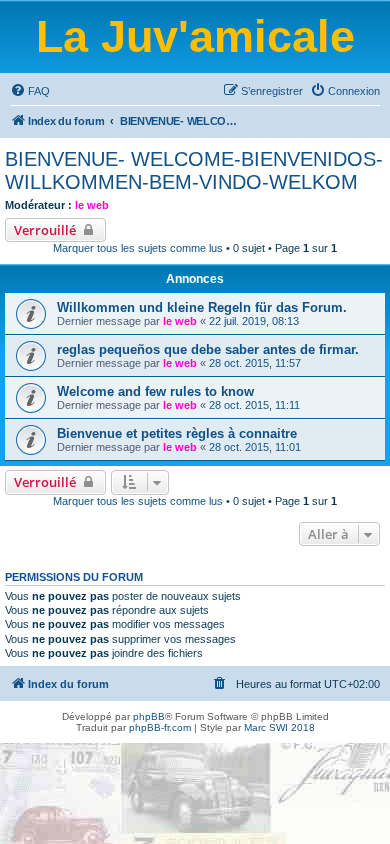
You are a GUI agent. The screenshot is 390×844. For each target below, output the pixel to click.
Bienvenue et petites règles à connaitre (177, 433)
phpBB (149, 716)
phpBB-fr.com (160, 727)
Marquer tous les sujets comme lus (138, 248)
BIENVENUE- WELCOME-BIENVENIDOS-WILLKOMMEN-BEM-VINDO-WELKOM (194, 170)
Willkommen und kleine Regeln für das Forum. (202, 307)
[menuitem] (30, 91)
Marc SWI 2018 (279, 727)
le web (92, 205)
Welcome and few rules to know (155, 391)
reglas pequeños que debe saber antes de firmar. (208, 349)
